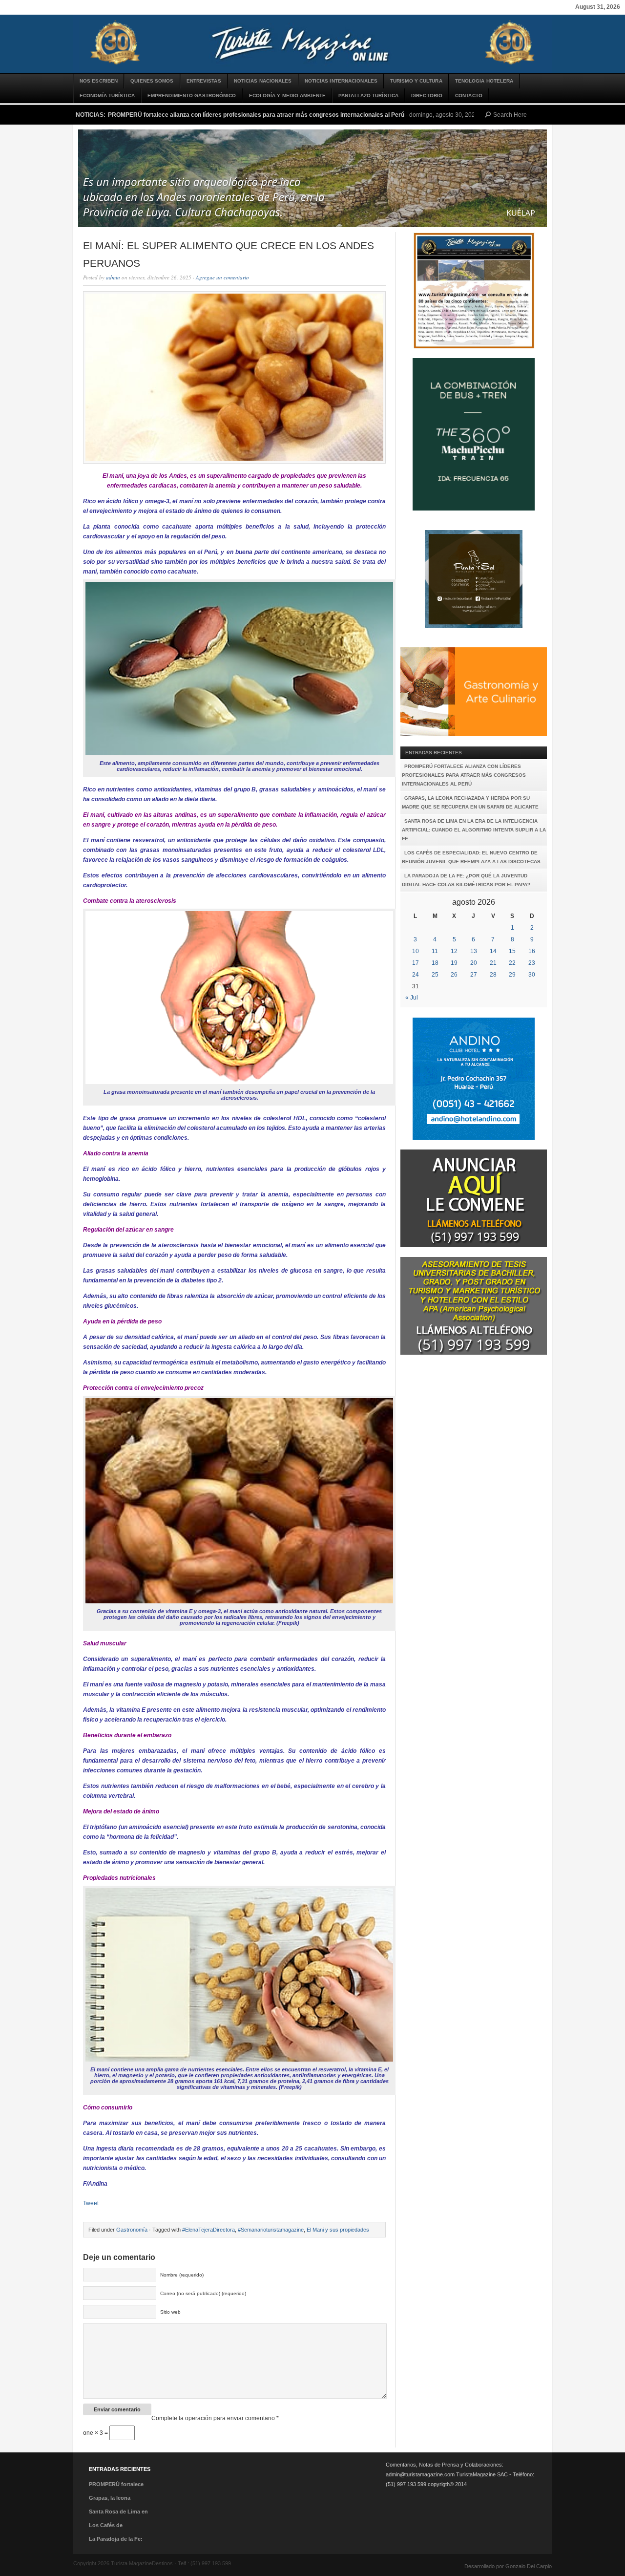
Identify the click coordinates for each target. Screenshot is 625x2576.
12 (454, 951)
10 (416, 951)
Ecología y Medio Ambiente (288, 96)
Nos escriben (99, 81)
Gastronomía (132, 2230)
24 (416, 975)
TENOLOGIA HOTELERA (484, 81)
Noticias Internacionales (341, 81)
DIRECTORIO (427, 96)
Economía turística (107, 96)
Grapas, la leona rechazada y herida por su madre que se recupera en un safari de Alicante (470, 802)
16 (532, 951)
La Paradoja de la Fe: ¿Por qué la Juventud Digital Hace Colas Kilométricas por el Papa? (466, 880)
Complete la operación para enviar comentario (215, 2418)
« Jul (412, 998)
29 (512, 975)
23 (532, 963)
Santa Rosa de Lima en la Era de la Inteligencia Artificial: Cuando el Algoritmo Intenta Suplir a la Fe (474, 830)
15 (512, 951)
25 (435, 975)
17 (416, 963)
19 (454, 963)
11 (435, 951)
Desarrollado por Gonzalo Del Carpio (508, 2566)
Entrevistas (204, 81)
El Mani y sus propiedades (338, 2230)
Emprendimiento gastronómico (192, 96)
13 (474, 951)
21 (493, 963)
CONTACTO (469, 96)
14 (493, 951)
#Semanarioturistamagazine (271, 2230)
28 (493, 975)
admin (113, 277)
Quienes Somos (152, 81)
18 (435, 963)
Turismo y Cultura (416, 81)
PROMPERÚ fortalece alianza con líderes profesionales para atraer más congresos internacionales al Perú (256, 115)
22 (512, 963)
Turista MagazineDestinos (312, 44)
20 (474, 963)
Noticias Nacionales (263, 81)
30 (532, 975)
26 (454, 975)
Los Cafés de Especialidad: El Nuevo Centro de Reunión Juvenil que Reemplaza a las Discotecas (471, 857)
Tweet (91, 2203)
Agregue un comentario (222, 277)
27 (474, 975)
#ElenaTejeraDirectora (208, 2230)
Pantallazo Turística (368, 96)
